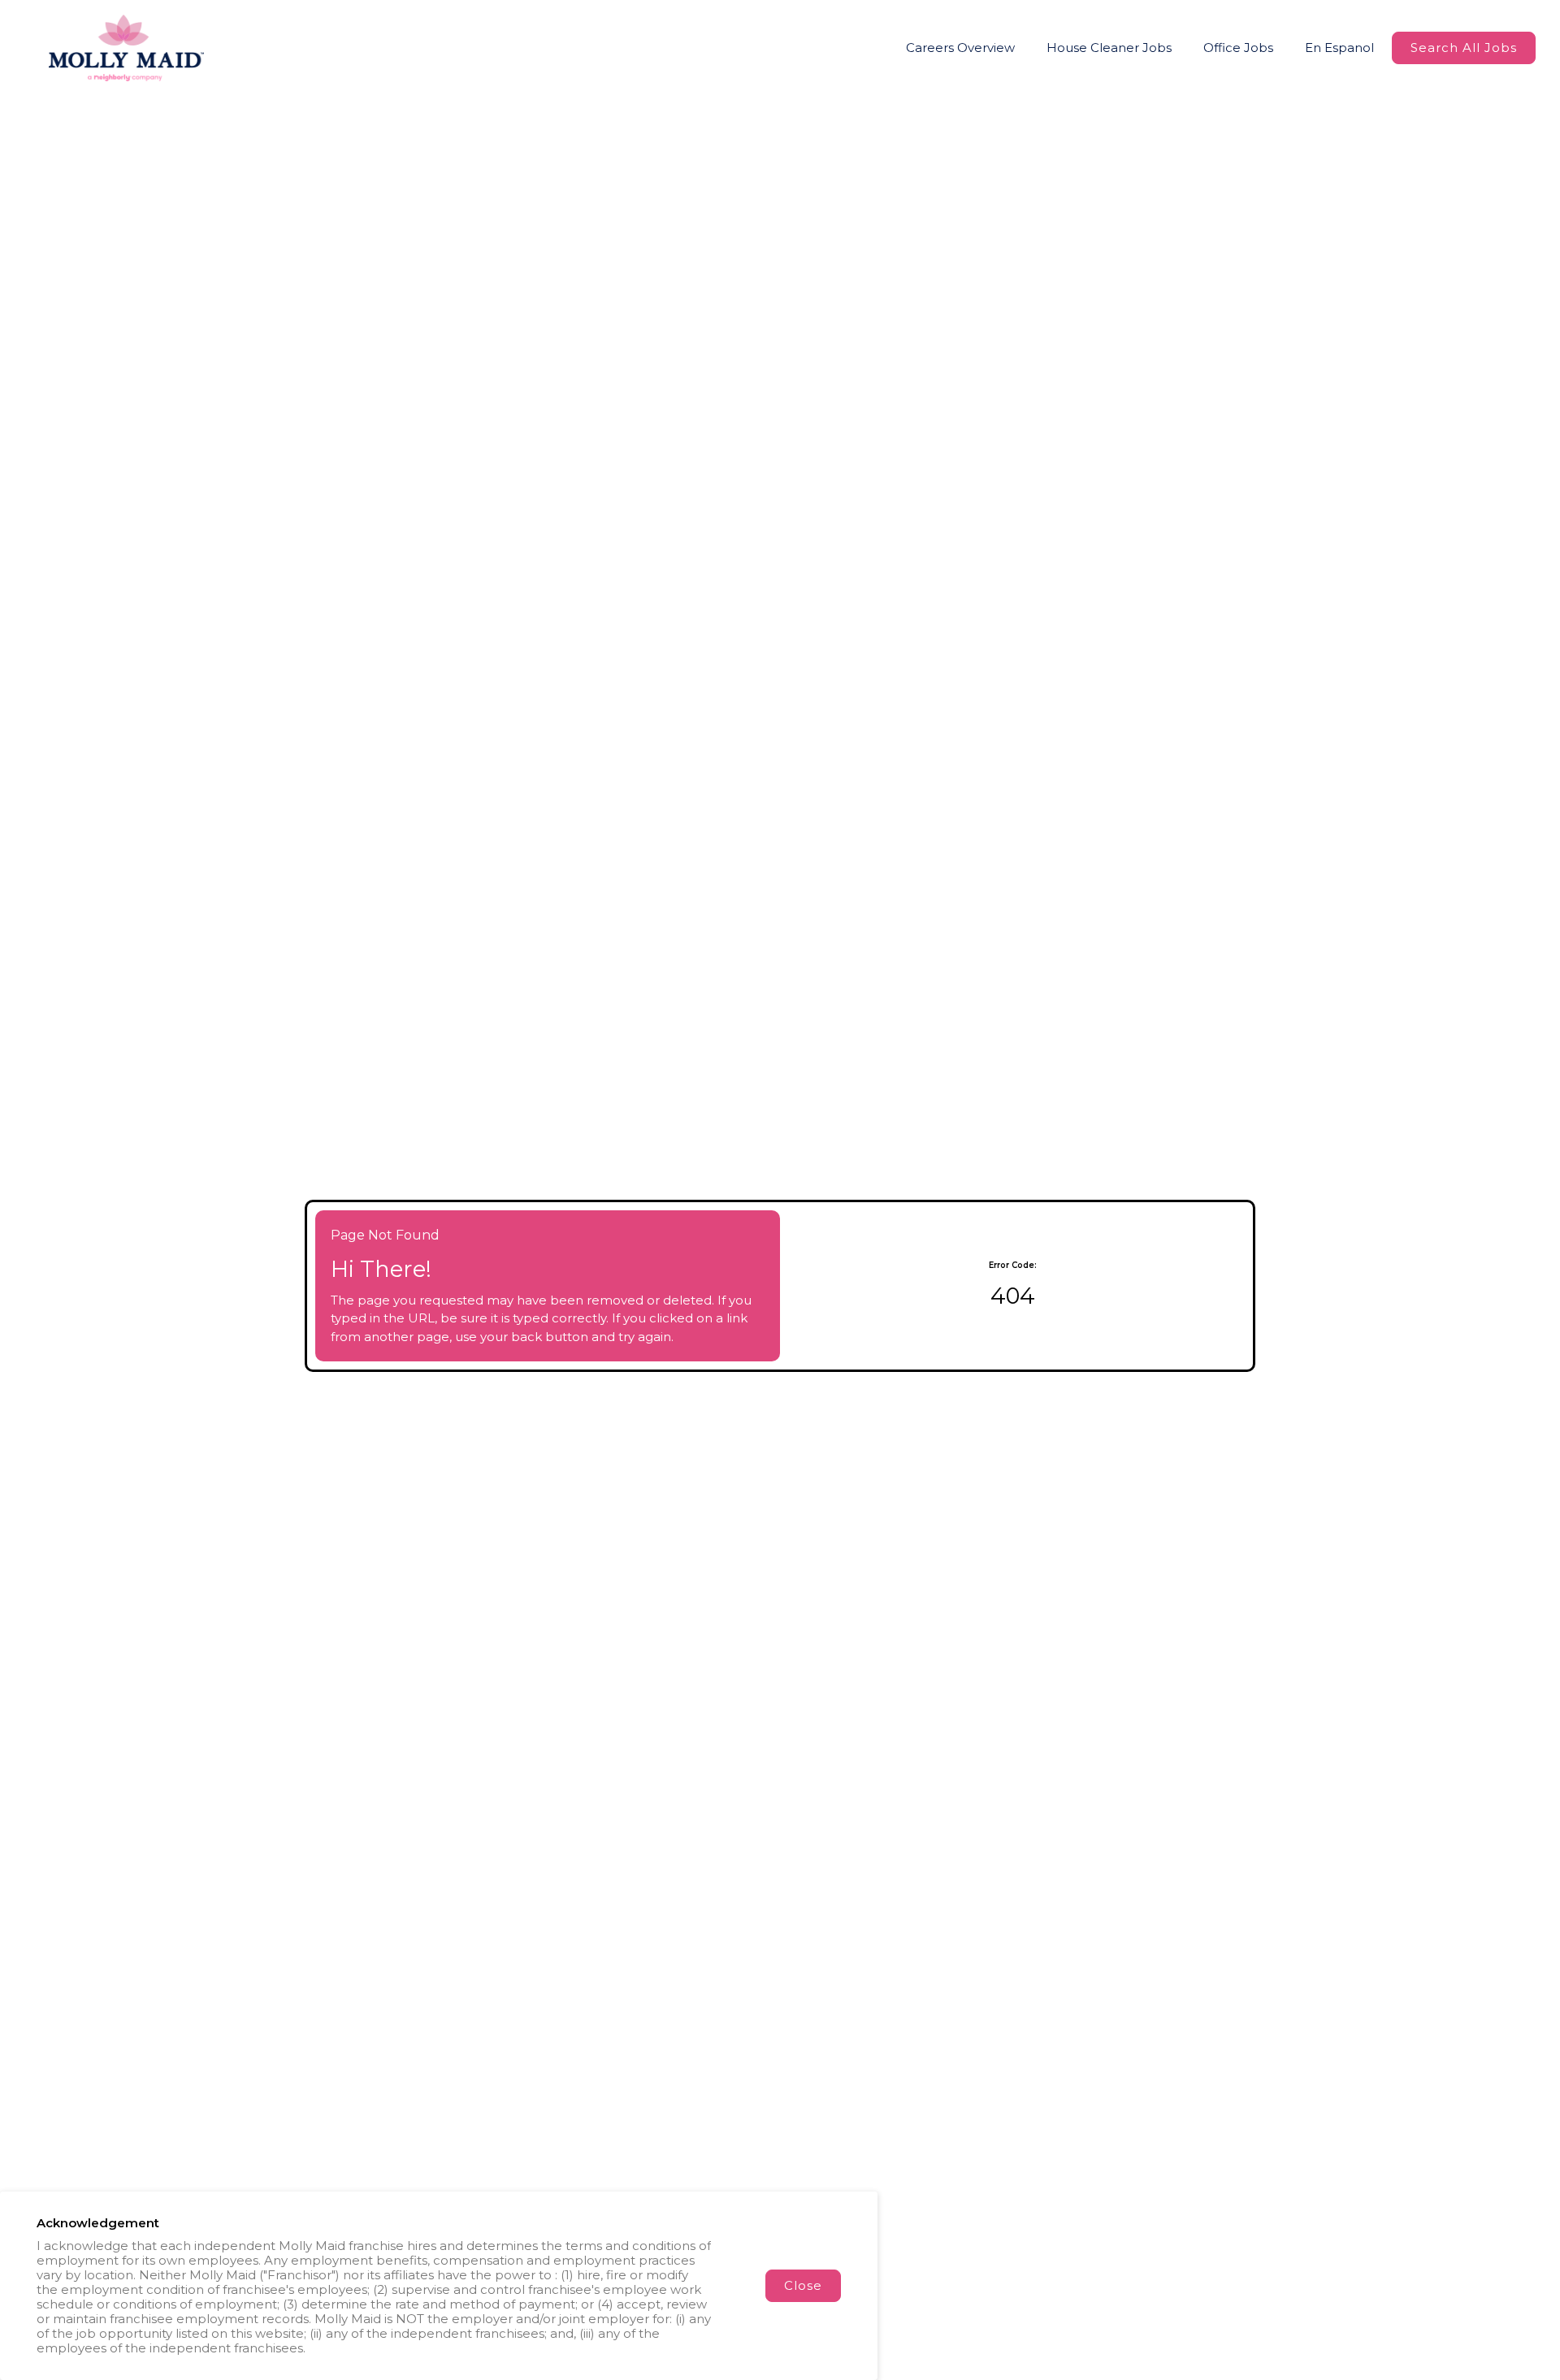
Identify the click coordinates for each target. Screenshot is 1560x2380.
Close (803, 2285)
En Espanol (1339, 48)
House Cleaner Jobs (1109, 48)
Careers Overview (960, 48)
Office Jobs (1238, 48)
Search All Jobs (1464, 48)
